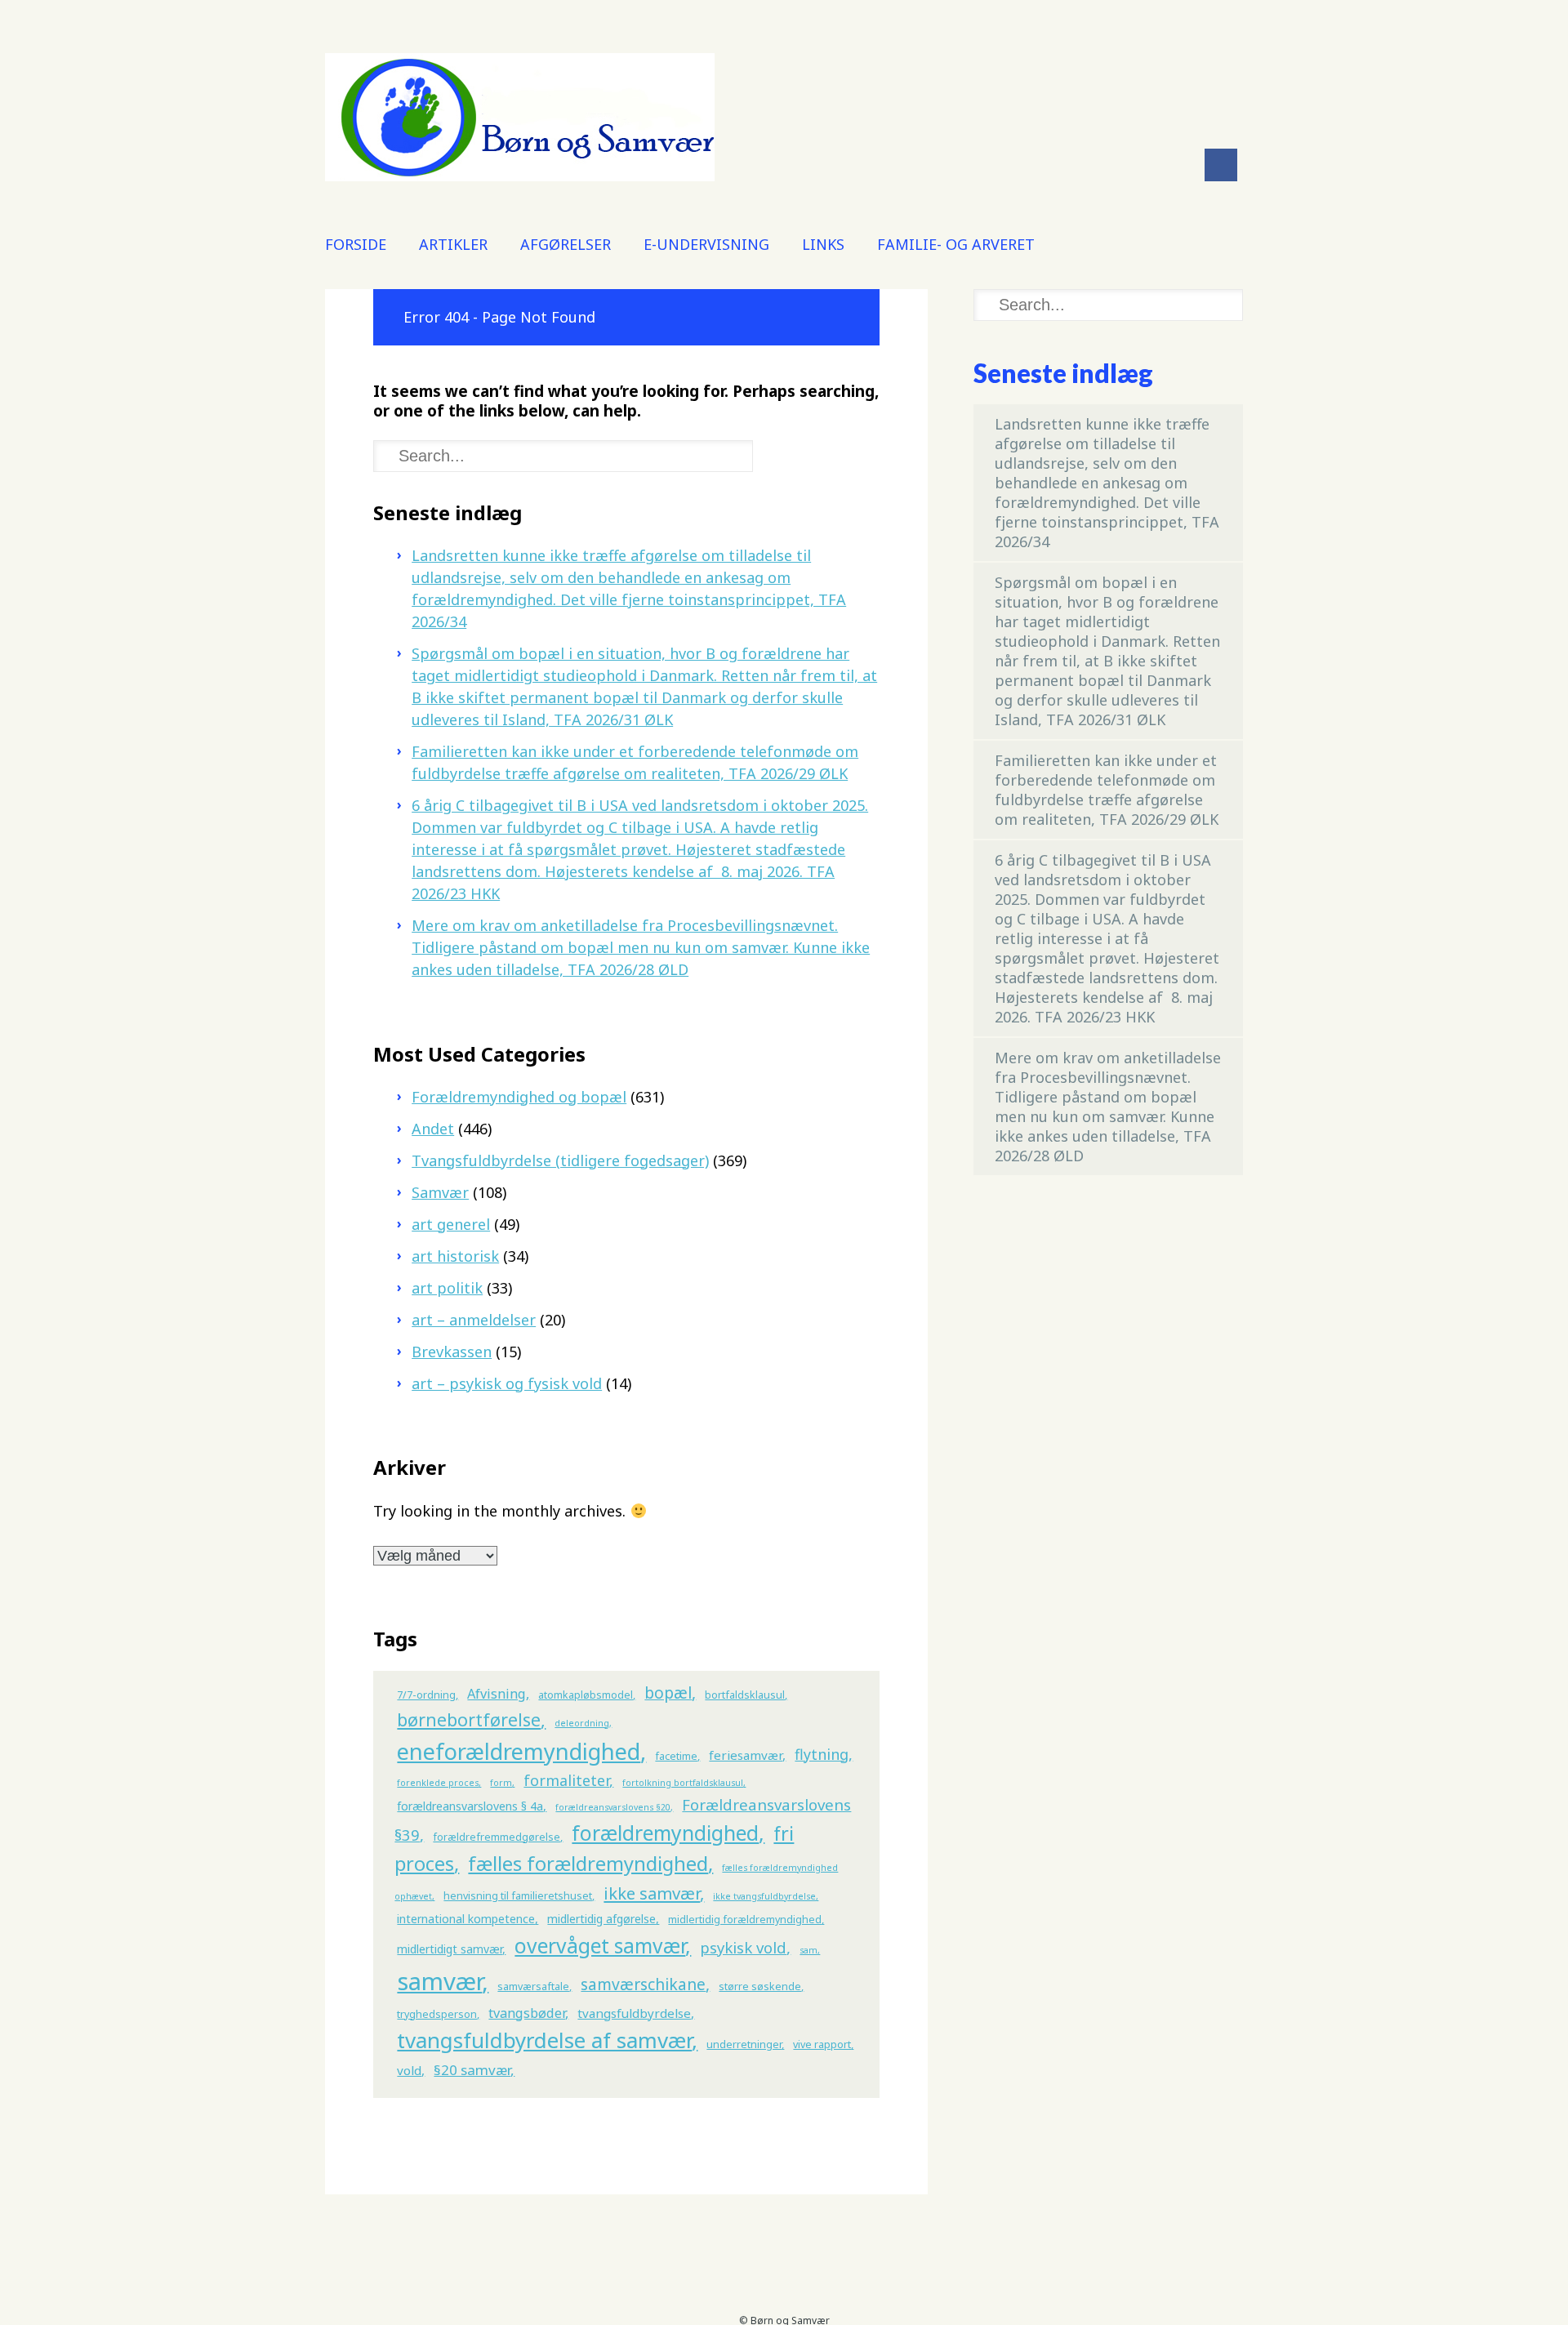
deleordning (582, 1723)
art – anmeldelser (474, 1320)
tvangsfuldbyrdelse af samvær (544, 2040)
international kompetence (466, 1919)
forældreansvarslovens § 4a (470, 1806)
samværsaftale (533, 1986)
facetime (676, 1756)
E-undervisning (706, 244)
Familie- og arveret (956, 244)
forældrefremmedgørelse (497, 1837)
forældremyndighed (665, 1833)
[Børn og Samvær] (520, 176)
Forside (356, 244)
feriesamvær (746, 1755)
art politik (447, 1288)
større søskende (760, 1986)
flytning (822, 1754)
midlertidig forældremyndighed (745, 1920)
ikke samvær (652, 1893)
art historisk (455, 1256)
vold (409, 2070)
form (501, 1783)
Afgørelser (566, 244)
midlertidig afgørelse (601, 1919)
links (823, 244)
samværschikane (643, 1984)
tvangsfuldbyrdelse (634, 2013)
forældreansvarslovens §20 (613, 1807)
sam (808, 1950)
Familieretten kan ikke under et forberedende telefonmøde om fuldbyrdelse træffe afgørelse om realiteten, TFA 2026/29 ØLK (1107, 790)
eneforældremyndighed (519, 1751)
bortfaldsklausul (745, 1695)
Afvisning (497, 1694)
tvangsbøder (527, 2013)
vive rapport (822, 2044)
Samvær (440, 1192)
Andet (433, 1129)
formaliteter (566, 1780)
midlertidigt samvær (450, 1949)
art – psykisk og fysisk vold (507, 1383)
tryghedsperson (437, 2014)
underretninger (744, 2044)
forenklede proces (438, 1783)
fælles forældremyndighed (588, 1864)
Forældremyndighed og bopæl (519, 1097)
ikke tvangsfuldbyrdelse (764, 1896)
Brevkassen (452, 1352)
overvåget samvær (600, 1946)
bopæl (668, 1693)
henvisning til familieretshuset (518, 1896)
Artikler (453, 244)
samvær (439, 1981)
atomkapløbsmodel (586, 1695)
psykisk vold (743, 1947)
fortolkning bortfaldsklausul (683, 1783)
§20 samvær (472, 2070)
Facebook (1221, 165)
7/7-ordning (426, 1695)
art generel (451, 1224)
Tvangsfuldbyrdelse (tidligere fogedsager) (560, 1160)
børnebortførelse (469, 1719)
